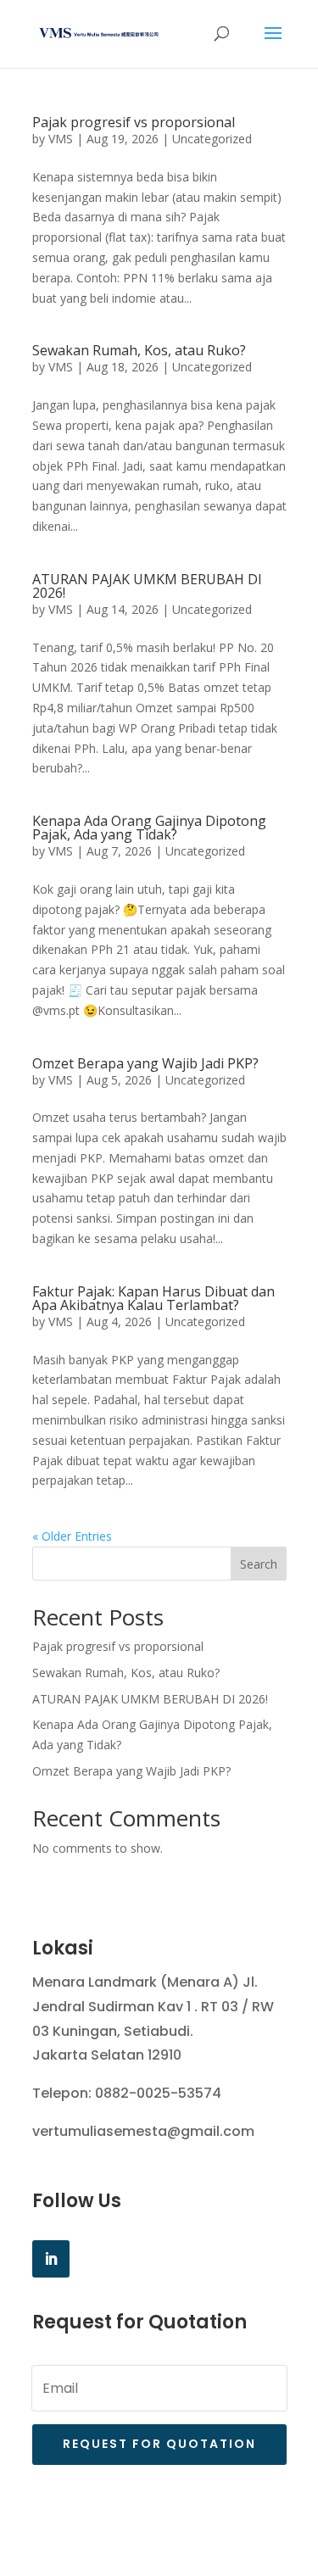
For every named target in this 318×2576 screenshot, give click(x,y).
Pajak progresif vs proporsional (134, 122)
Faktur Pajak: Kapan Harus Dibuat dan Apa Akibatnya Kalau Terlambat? (153, 1298)
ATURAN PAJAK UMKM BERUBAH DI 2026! (147, 586)
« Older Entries (72, 1536)
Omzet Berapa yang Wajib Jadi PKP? (145, 1063)
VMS (61, 139)
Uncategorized (212, 139)
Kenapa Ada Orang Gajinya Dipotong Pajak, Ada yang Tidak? (149, 828)
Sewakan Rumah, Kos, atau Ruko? (139, 350)
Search (259, 1564)
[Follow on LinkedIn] (51, 2259)
